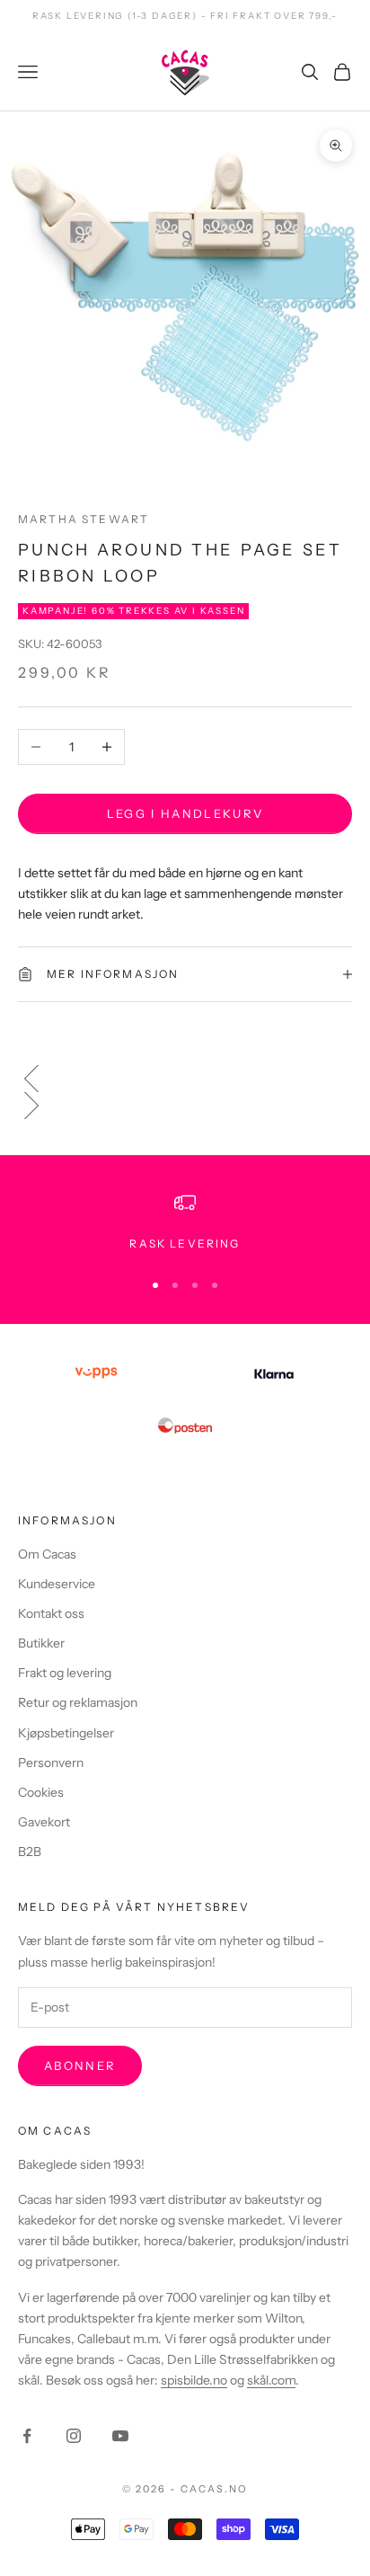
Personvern (51, 1763)
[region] (185, 1222)
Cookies (41, 1792)
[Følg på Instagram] (74, 2436)
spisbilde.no (194, 2380)
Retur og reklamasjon (78, 1702)
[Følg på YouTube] (120, 2436)
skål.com (271, 2380)
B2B (30, 1852)
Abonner (80, 2065)
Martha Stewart (84, 519)
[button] (185, 1079)
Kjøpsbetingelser (66, 1733)
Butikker (41, 1643)
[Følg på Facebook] (27, 2436)
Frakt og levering (65, 1673)
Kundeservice (57, 1584)
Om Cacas (47, 1554)
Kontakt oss (51, 1613)
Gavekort (44, 1822)
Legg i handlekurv (185, 813)
